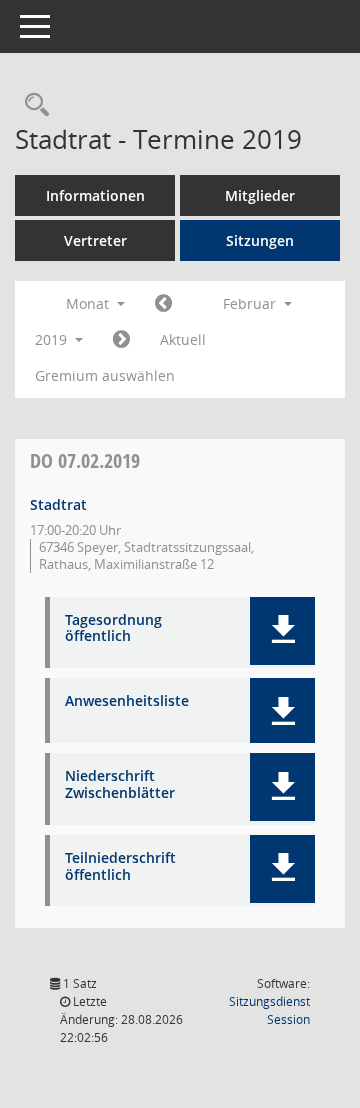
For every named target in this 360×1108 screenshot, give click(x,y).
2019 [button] (53, 339)
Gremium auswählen (105, 375)
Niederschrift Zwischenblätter (120, 785)
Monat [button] (89, 303)
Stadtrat (58, 504)
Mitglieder (260, 195)
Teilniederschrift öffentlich (120, 867)
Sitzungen (260, 240)
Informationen (95, 195)
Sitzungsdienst (269, 1010)
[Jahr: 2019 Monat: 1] (163, 304)
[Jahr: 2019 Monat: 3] (121, 340)
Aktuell (183, 339)
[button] (282, 631)
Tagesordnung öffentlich (113, 629)
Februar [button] (251, 303)
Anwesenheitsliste (127, 701)
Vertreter (95, 240)
